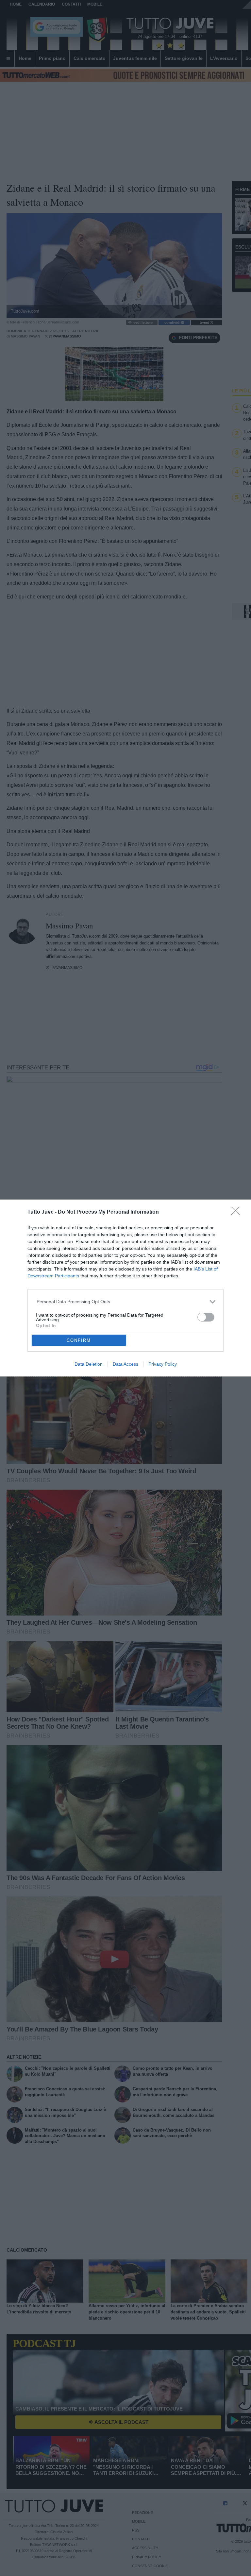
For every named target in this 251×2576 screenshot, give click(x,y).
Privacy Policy (163, 1364)
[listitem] (126, 1302)
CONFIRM (79, 1340)
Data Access (125, 1364)
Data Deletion (89, 1364)
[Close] (238, 1213)
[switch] (206, 1317)
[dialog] (125, 1288)
